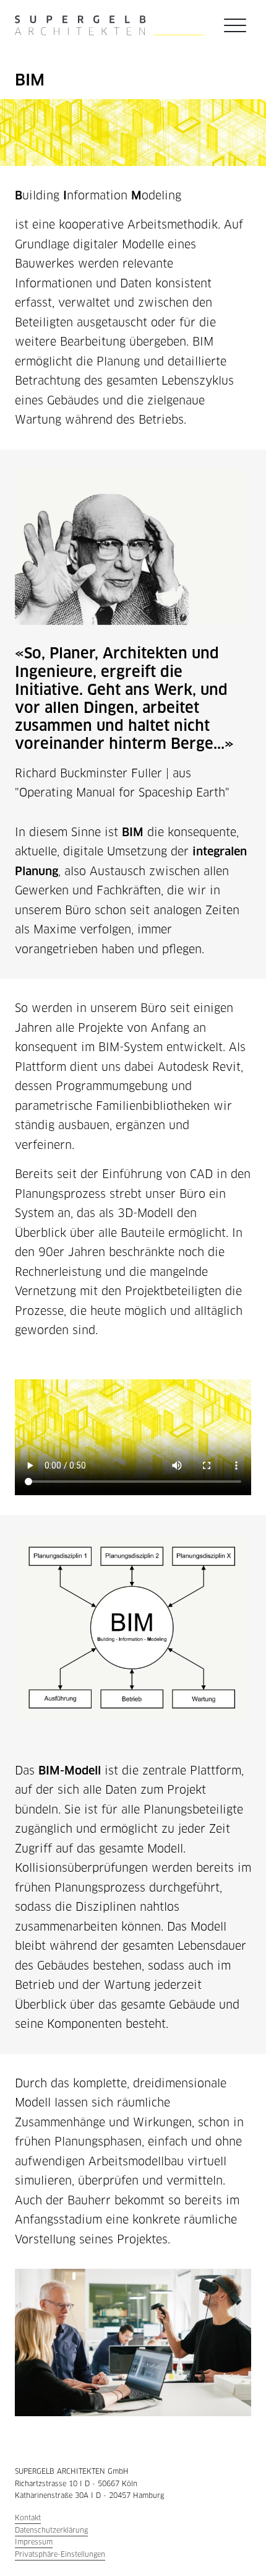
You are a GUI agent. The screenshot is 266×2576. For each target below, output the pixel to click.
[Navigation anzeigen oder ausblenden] (235, 25)
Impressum (34, 2542)
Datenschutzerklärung (51, 2530)
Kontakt (28, 2518)
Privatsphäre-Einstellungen (60, 2554)
